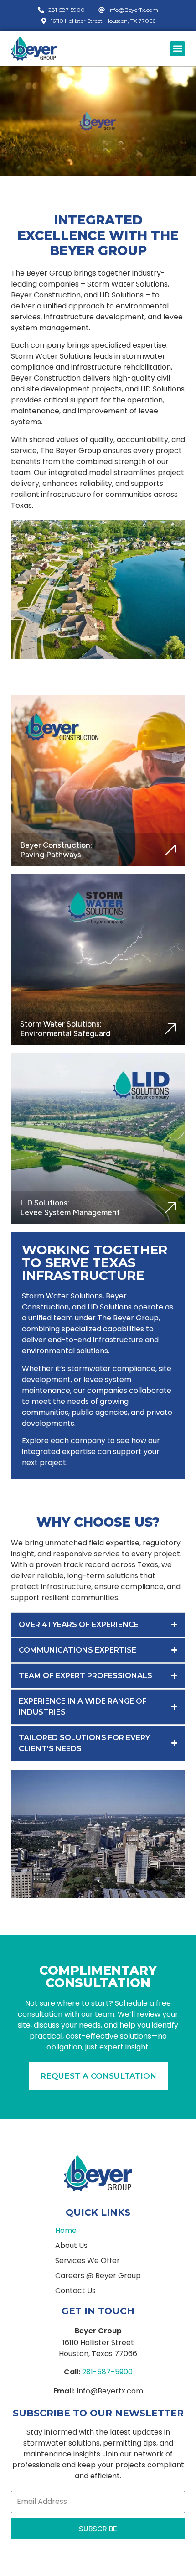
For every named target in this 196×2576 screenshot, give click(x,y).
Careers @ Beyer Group (98, 2276)
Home (66, 2231)
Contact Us (75, 2291)
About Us (71, 2246)
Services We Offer (88, 2261)
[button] (178, 49)
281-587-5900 (107, 2372)
